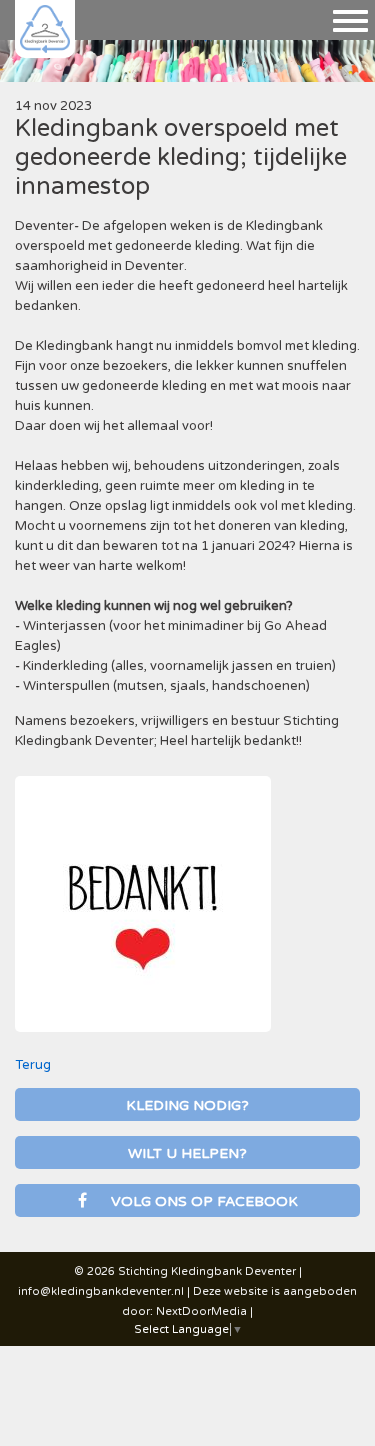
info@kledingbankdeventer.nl (101, 1291)
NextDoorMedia (201, 1311)
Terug (33, 1065)
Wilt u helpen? (187, 1153)
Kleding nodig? (187, 1105)
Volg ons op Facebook (202, 1201)
